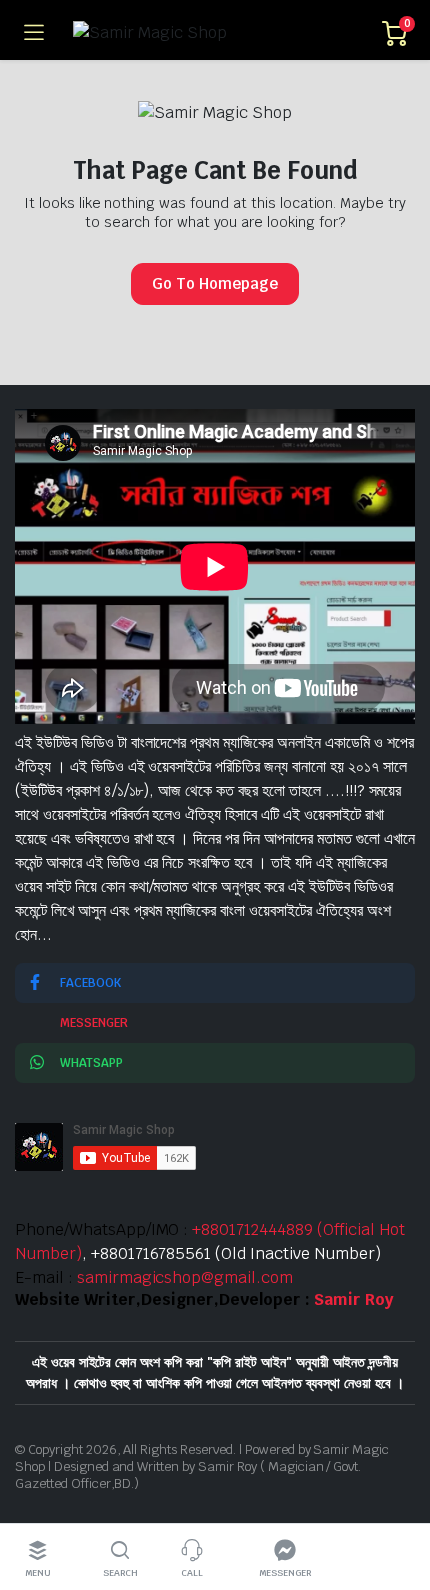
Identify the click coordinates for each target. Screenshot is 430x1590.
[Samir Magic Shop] (213, 33)
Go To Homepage (215, 283)
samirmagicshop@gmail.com (185, 1277)
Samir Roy (354, 1299)
